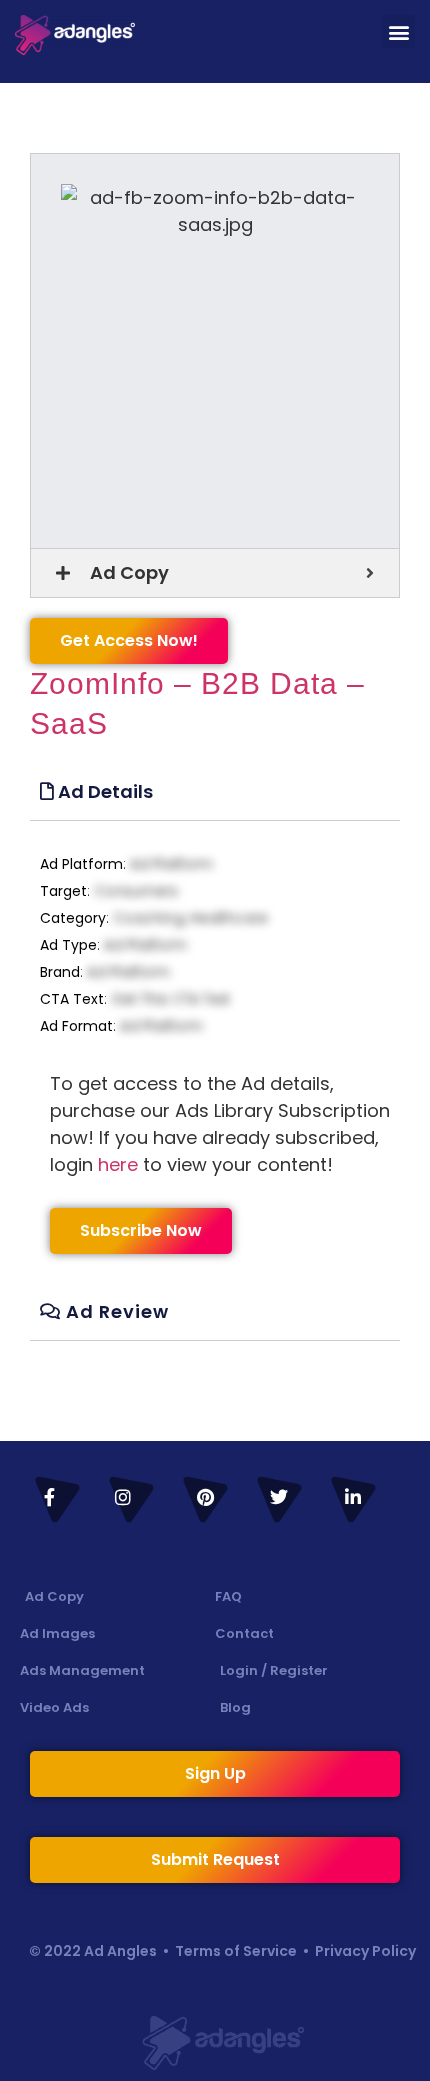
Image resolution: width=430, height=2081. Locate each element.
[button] (398, 31)
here (118, 1164)
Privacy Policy (365, 1951)
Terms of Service (236, 1951)
